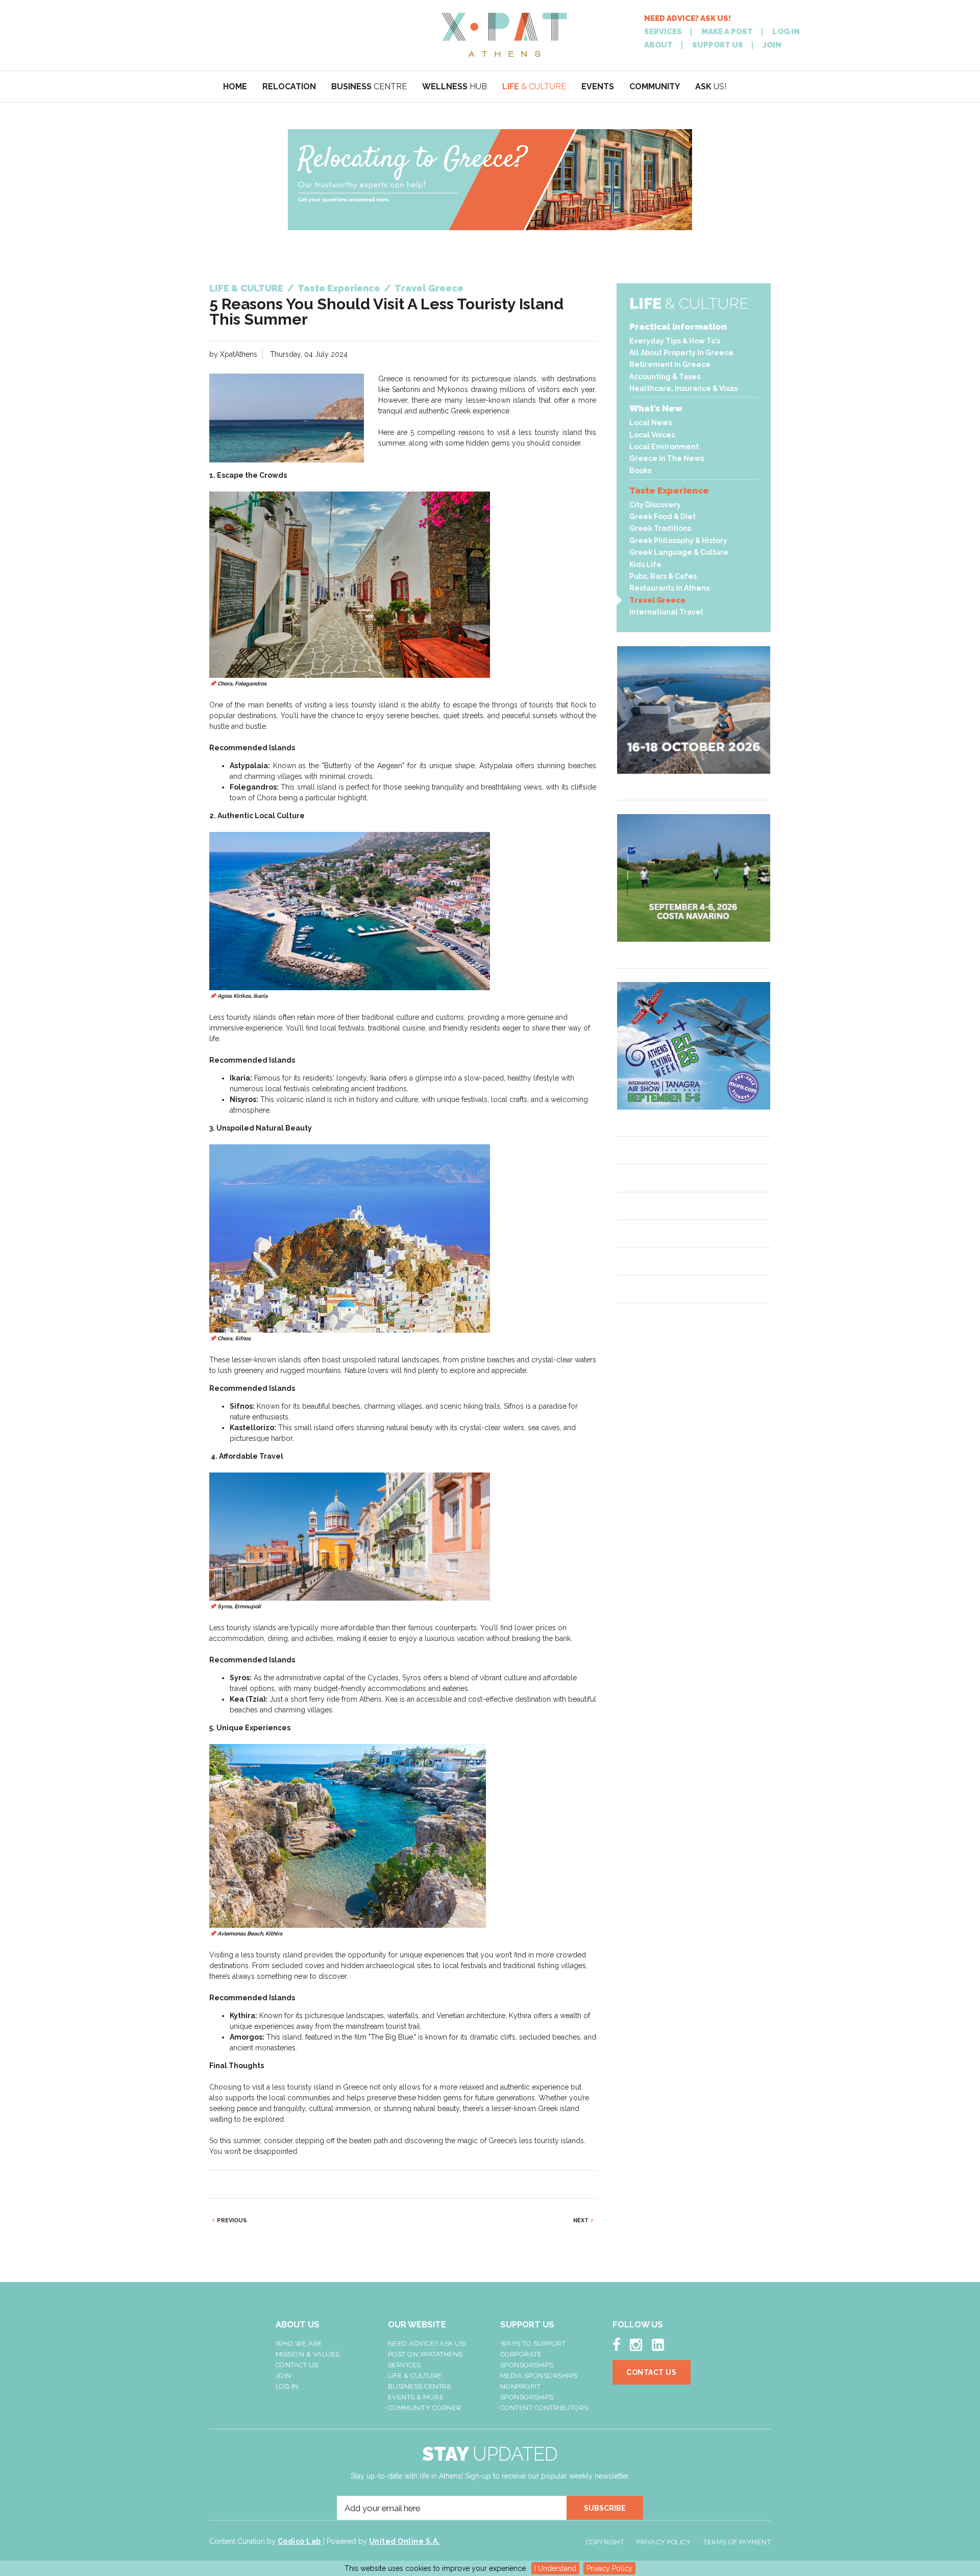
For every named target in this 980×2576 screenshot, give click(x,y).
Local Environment (664, 447)
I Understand (555, 2568)
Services (405, 2365)
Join (284, 2376)
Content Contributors (544, 2408)
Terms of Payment (737, 2542)
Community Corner (425, 2408)
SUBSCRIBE (605, 2508)
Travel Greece (657, 600)
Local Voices (652, 435)
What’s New (656, 408)
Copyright (605, 2542)
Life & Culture (415, 2376)
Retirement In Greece (670, 364)
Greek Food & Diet (663, 517)
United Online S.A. (405, 2541)
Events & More (416, 2397)
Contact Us (297, 2365)
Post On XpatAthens (425, 2354)
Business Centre (420, 2386)
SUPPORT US (718, 45)
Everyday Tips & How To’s (675, 341)
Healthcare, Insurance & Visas (683, 388)
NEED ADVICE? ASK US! (688, 19)
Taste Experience (669, 490)
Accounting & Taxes (665, 377)
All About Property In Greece (681, 353)
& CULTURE (534, 87)
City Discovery (655, 505)
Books (640, 471)
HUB (455, 87)
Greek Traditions (660, 528)
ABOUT (658, 45)
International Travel (666, 612)
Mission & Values (308, 2354)
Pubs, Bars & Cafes (663, 576)
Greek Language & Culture (679, 552)
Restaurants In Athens (669, 588)
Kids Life (645, 565)
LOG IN (786, 32)
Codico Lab (299, 2541)
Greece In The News (667, 458)
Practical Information (678, 327)
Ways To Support (533, 2344)
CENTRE (369, 87)
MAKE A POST (727, 32)
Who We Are (299, 2344)
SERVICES (663, 32)
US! (711, 87)
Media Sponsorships (539, 2376)
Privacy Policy (609, 2568)
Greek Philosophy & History (678, 541)
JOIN (772, 45)
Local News (651, 423)
